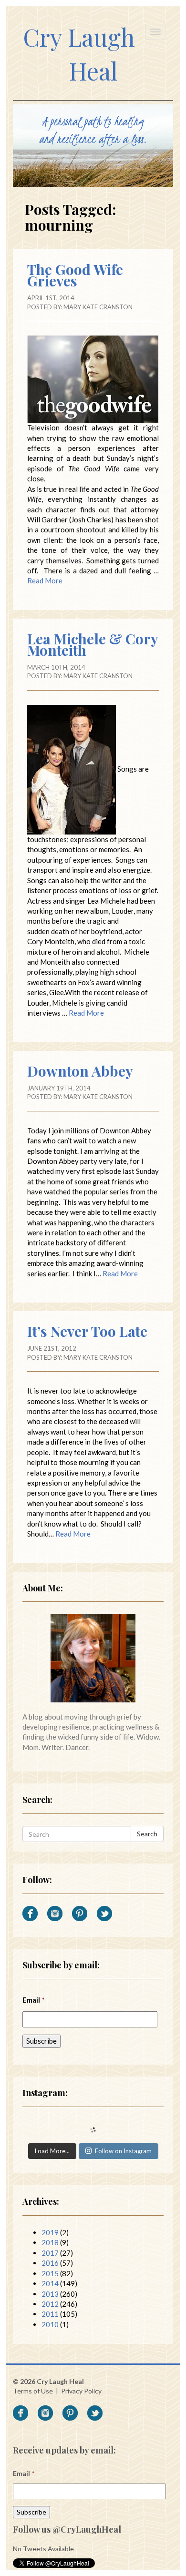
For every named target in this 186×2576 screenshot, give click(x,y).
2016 (50, 2263)
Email (34, 2000)
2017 (50, 2253)
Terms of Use (33, 2391)
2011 (50, 2314)
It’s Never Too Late (87, 1331)
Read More (45, 580)
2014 (50, 2283)
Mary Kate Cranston (98, 307)
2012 (50, 2304)
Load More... (52, 2151)
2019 (50, 2232)
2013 (50, 2294)
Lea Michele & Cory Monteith (93, 644)
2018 (50, 2242)
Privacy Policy (81, 2391)
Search (147, 1834)
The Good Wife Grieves (75, 275)
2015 (50, 2273)
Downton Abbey (80, 1071)
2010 (50, 2324)
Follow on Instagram (123, 2151)
